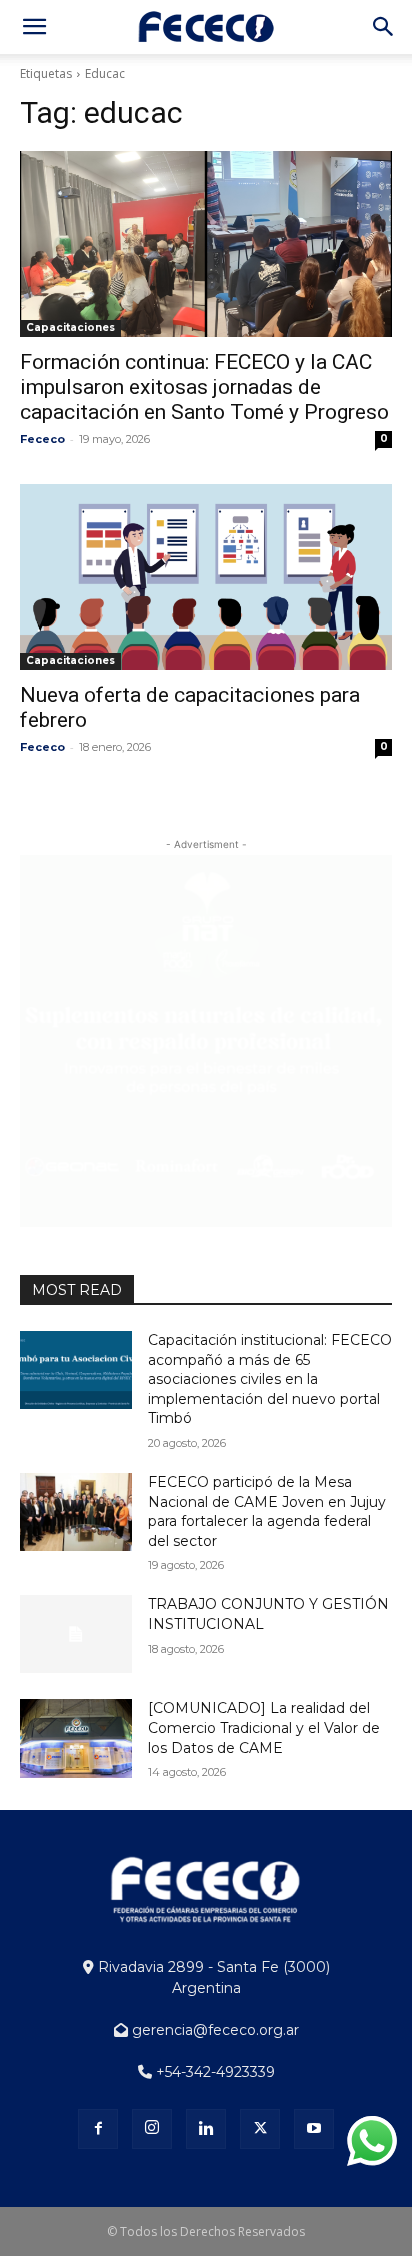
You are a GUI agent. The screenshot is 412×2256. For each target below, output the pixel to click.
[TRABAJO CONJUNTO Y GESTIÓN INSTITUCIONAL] (76, 1634)
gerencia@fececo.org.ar (213, 2030)
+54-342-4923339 (213, 2072)
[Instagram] (152, 2129)
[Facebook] (98, 2129)
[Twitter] (260, 2129)
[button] (34, 27)
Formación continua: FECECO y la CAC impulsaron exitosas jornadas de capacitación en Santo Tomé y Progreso (204, 387)
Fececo (42, 439)
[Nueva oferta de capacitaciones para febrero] (206, 577)
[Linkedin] (206, 2129)
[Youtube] (314, 2129)
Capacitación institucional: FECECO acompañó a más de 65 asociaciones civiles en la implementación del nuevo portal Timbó (270, 1379)
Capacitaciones (70, 327)
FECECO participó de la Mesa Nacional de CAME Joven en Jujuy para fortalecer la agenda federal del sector (267, 1511)
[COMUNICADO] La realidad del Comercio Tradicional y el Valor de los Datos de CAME (264, 1727)
